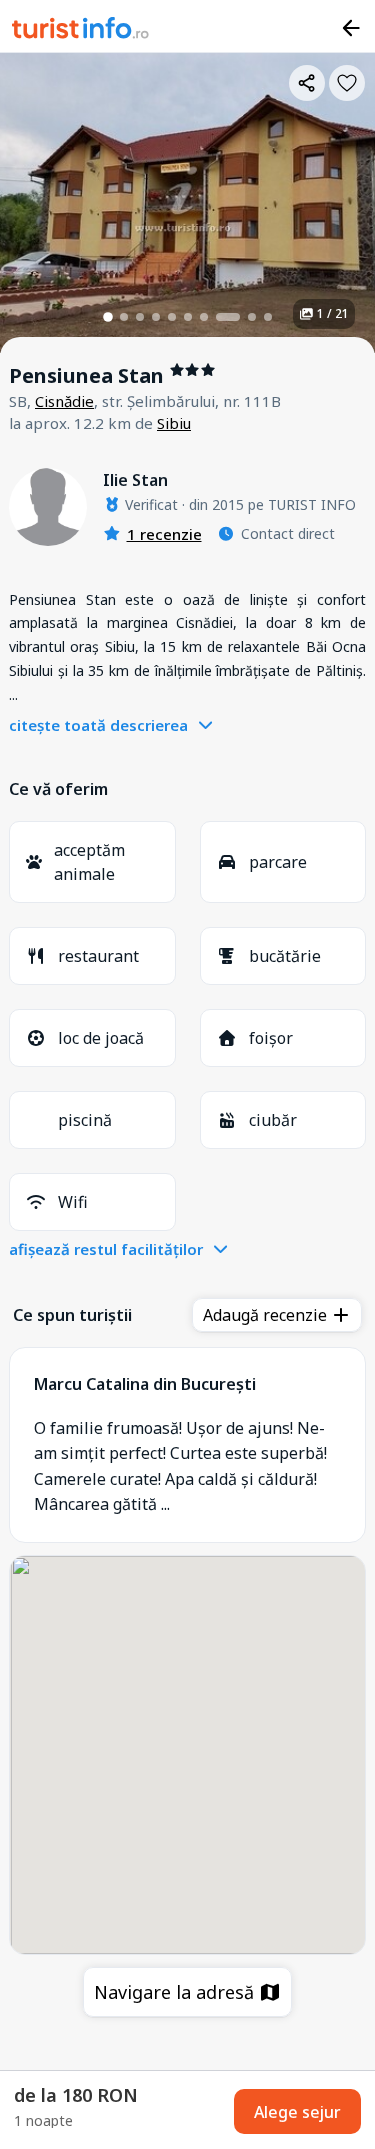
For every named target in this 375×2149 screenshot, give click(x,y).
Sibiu (174, 423)
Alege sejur (297, 2112)
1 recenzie (164, 534)
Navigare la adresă (176, 1992)
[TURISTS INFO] (81, 31)
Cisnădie (64, 401)
